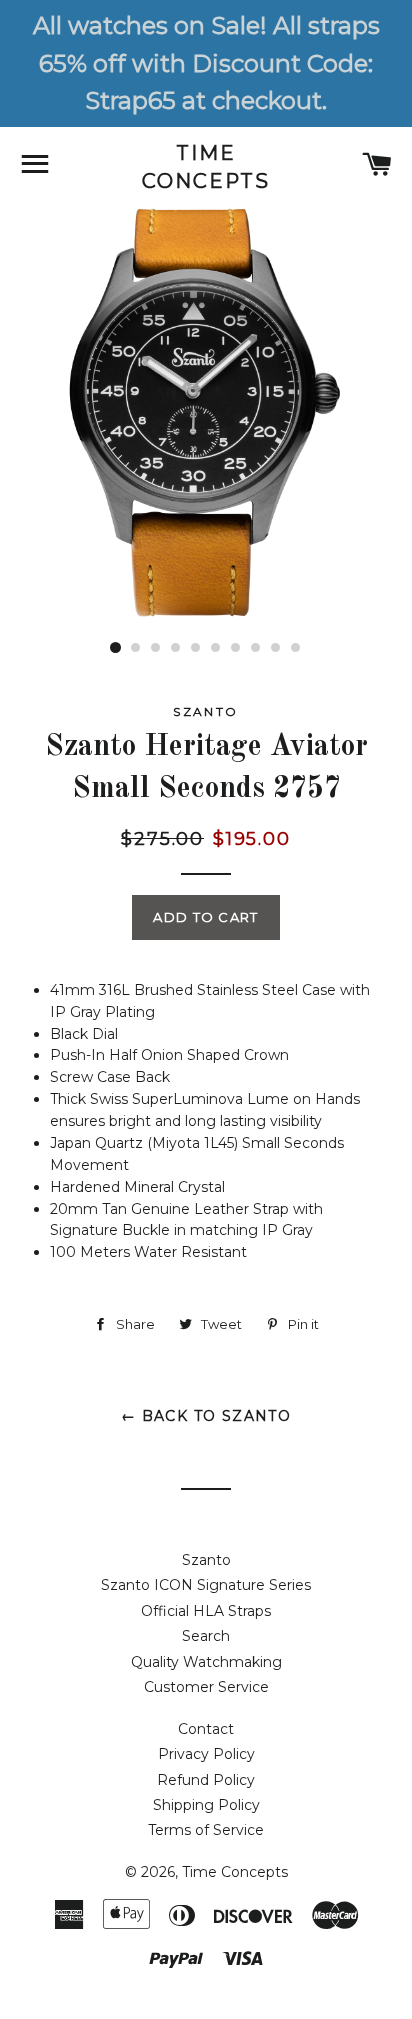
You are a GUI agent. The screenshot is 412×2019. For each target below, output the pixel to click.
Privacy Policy (206, 1754)
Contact (206, 1729)
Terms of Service (206, 1830)
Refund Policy (206, 1780)
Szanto (206, 1560)
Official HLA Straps (206, 1611)
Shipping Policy (206, 1805)
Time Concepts (206, 167)
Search (206, 1636)
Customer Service (206, 1687)
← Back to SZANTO (206, 1416)
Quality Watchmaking (206, 1662)
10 (296, 648)
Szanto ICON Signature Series (206, 1585)
